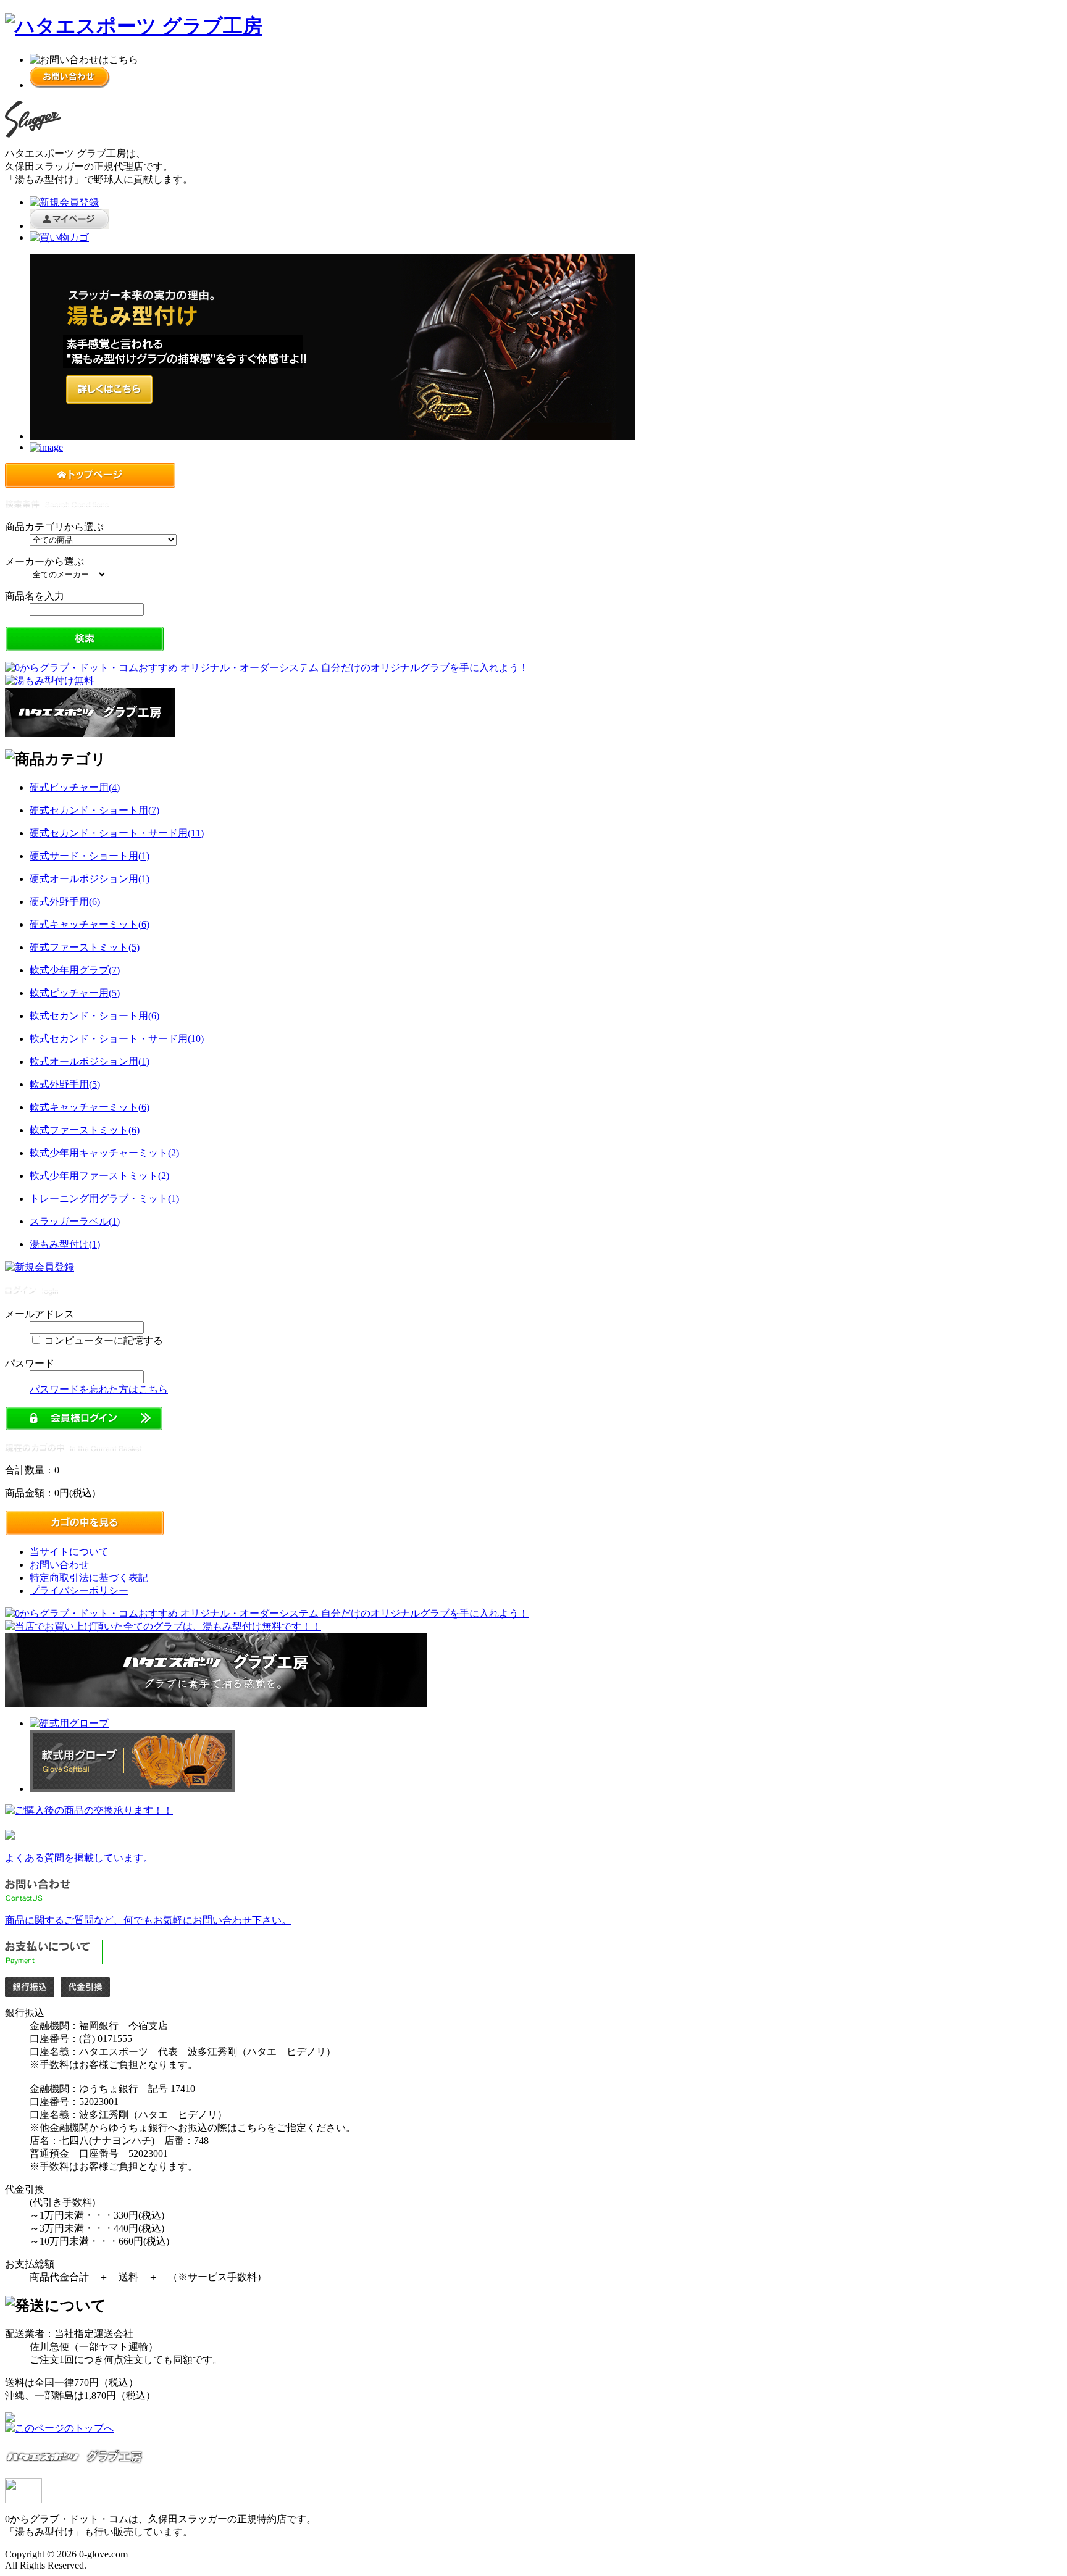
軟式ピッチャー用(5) (75, 993)
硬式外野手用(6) (65, 902)
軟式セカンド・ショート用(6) (94, 1016)
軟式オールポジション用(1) (90, 1061)
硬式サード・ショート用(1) (90, 856)
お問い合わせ (59, 1565)
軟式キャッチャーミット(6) (90, 1107)
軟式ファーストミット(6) (85, 1130)
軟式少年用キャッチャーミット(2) (104, 1153)
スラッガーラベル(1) (75, 1221)
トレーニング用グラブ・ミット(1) (104, 1198)
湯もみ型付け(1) (65, 1244)
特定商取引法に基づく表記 (89, 1578)
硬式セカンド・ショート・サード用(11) (117, 833)
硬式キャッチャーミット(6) (90, 924)
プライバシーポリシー (79, 1590)
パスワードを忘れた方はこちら (99, 1389)
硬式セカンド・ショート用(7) (94, 810)
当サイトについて (69, 1552)
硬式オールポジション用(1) (90, 879)
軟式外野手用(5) (65, 1084)
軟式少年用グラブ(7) (75, 970)
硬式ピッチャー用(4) (75, 787)
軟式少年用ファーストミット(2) (99, 1176)
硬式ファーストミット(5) (85, 947)
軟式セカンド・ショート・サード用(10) (117, 1039)
